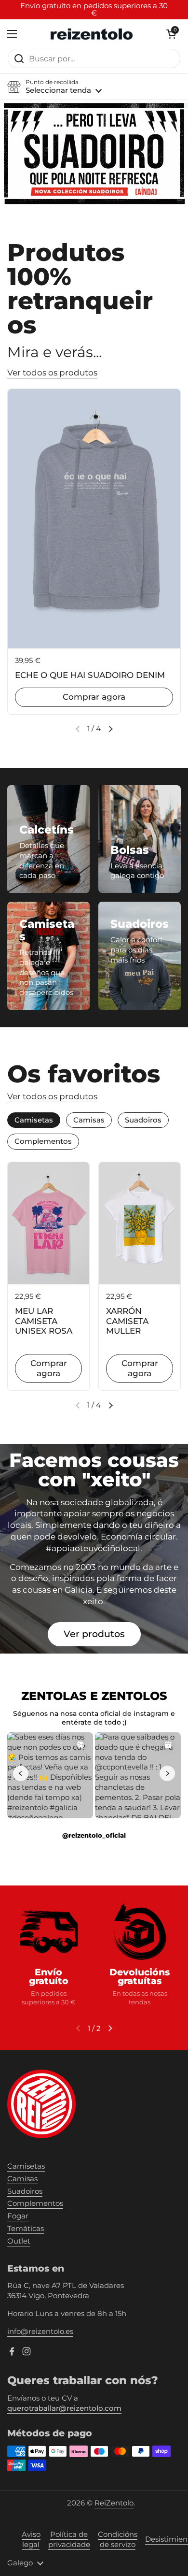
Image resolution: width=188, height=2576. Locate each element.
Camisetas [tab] (34, 1120)
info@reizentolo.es (40, 2331)
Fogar (18, 2216)
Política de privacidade (69, 2540)
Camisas (22, 2179)
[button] (54, 87)
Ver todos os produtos (52, 373)
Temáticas (26, 2229)
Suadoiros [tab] (143, 1120)
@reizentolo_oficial (94, 1835)
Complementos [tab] (43, 1141)
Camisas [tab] (89, 1120)
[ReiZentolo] (92, 34)
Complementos (35, 2203)
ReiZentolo (114, 2503)
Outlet (19, 2241)
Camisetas (26, 2166)
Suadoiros (25, 2191)
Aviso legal (31, 2540)
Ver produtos (94, 1634)
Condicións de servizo (118, 2540)
